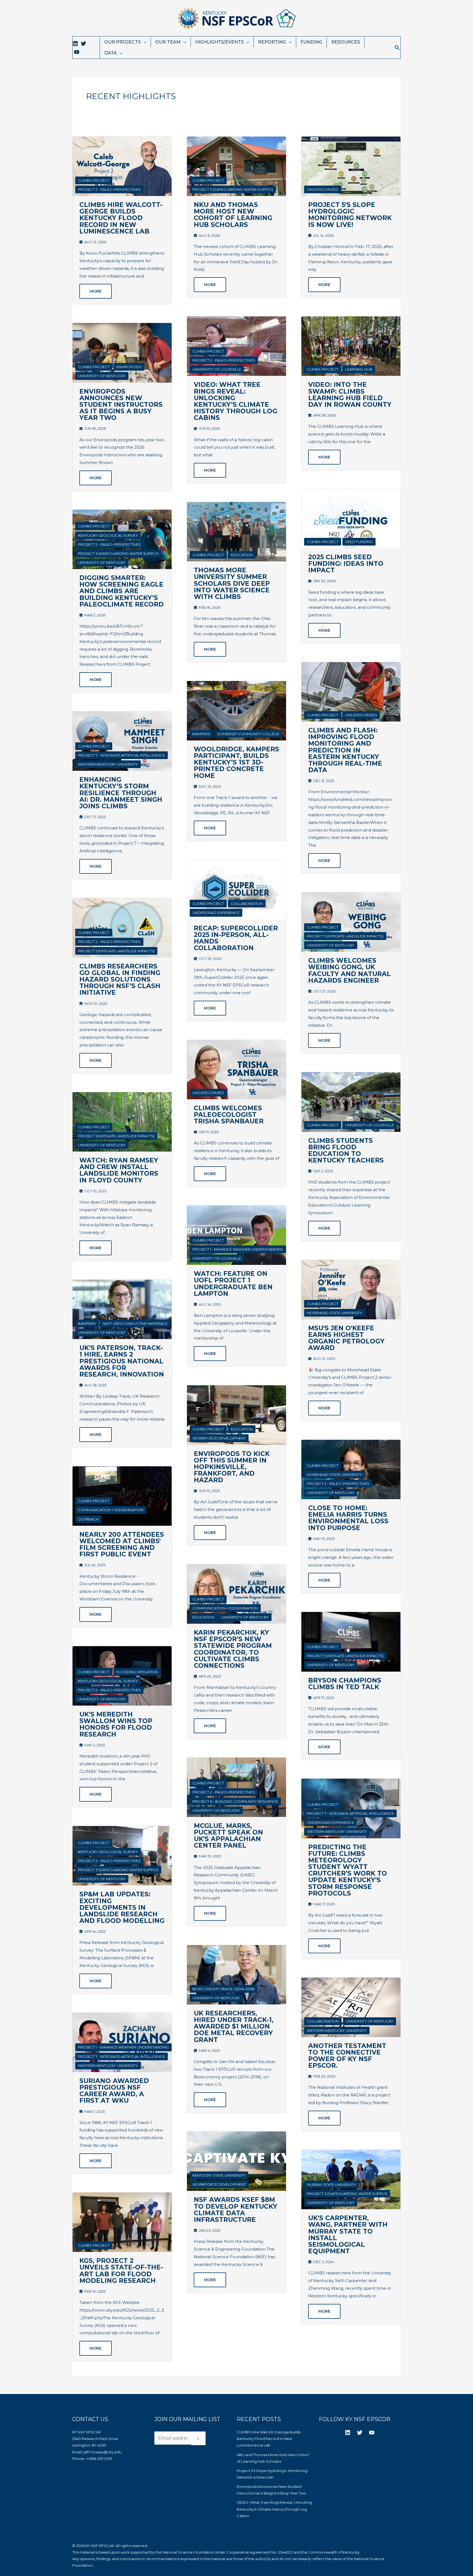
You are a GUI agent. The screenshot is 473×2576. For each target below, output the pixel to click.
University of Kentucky (102, 376)
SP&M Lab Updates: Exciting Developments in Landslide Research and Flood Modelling (122, 1907)
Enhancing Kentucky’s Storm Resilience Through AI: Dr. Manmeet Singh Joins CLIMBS (121, 793)
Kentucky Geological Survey (108, 535)
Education (242, 555)
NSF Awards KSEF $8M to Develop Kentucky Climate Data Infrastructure (236, 2210)
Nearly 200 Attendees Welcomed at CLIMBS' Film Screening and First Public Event (122, 1544)
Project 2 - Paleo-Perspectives (109, 189)
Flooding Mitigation (137, 1672)
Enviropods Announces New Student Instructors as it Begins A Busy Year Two (121, 405)
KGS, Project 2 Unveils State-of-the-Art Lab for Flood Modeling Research (121, 2271)
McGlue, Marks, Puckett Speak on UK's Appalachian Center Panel (228, 1836)
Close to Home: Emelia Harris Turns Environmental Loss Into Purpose (348, 1518)
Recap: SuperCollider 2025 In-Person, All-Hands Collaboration (236, 938)
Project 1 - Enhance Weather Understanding (123, 2047)
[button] (397, 47)
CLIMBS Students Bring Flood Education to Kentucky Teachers (346, 1151)
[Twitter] (83, 44)
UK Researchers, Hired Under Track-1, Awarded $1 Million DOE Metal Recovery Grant (234, 2027)
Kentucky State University (219, 2175)
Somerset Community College (248, 734)
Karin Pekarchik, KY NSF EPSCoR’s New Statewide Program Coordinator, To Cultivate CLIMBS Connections (233, 1649)
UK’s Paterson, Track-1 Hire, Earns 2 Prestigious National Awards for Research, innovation (122, 1361)
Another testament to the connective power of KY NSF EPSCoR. (347, 2056)
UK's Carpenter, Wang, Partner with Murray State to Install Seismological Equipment (348, 2235)
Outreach (88, 1519)
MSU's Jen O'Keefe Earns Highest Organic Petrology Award (346, 1338)
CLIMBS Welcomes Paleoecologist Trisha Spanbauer (229, 1115)
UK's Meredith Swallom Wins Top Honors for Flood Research (116, 1724)
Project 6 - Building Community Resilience (235, 1801)
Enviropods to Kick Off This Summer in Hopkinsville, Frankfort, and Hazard (232, 1467)
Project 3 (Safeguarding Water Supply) (118, 553)
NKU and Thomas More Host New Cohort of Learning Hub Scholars (233, 215)
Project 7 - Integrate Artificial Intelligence (122, 755)
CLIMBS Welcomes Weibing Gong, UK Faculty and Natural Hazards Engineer (350, 970)
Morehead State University (334, 1313)
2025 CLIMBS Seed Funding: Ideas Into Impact (346, 564)
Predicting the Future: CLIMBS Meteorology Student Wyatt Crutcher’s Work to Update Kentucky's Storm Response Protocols (348, 1870)
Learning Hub (359, 369)
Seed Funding (359, 542)
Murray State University (331, 2185)
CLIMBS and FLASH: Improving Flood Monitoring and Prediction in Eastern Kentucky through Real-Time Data (345, 750)
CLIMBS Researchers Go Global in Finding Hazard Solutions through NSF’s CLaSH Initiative (120, 980)
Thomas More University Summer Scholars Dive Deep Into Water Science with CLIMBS (232, 583)
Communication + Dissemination (111, 1510)
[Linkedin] (75, 44)
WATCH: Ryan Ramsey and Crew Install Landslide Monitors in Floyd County (119, 1170)
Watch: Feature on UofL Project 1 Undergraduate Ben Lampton (233, 1284)
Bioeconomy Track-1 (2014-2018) (223, 1989)
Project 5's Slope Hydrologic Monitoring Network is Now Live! (350, 215)
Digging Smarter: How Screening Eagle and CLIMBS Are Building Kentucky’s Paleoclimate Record (122, 591)
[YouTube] (77, 52)
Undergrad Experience (216, 913)
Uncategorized (208, 1093)
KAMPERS (87, 1323)
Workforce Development (219, 1438)
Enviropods (129, 367)
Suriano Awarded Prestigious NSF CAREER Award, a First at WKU (114, 2091)
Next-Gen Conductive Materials (135, 1323)
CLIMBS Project (94, 180)
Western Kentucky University (108, 764)
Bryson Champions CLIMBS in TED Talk (345, 1684)
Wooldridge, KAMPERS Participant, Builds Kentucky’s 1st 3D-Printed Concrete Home (236, 762)
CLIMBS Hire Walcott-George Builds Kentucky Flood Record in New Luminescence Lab (121, 218)
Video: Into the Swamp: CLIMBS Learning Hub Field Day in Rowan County (350, 395)
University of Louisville (217, 369)
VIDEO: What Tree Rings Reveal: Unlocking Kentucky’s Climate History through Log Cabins (236, 401)
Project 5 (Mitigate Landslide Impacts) (116, 951)
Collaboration (247, 904)
